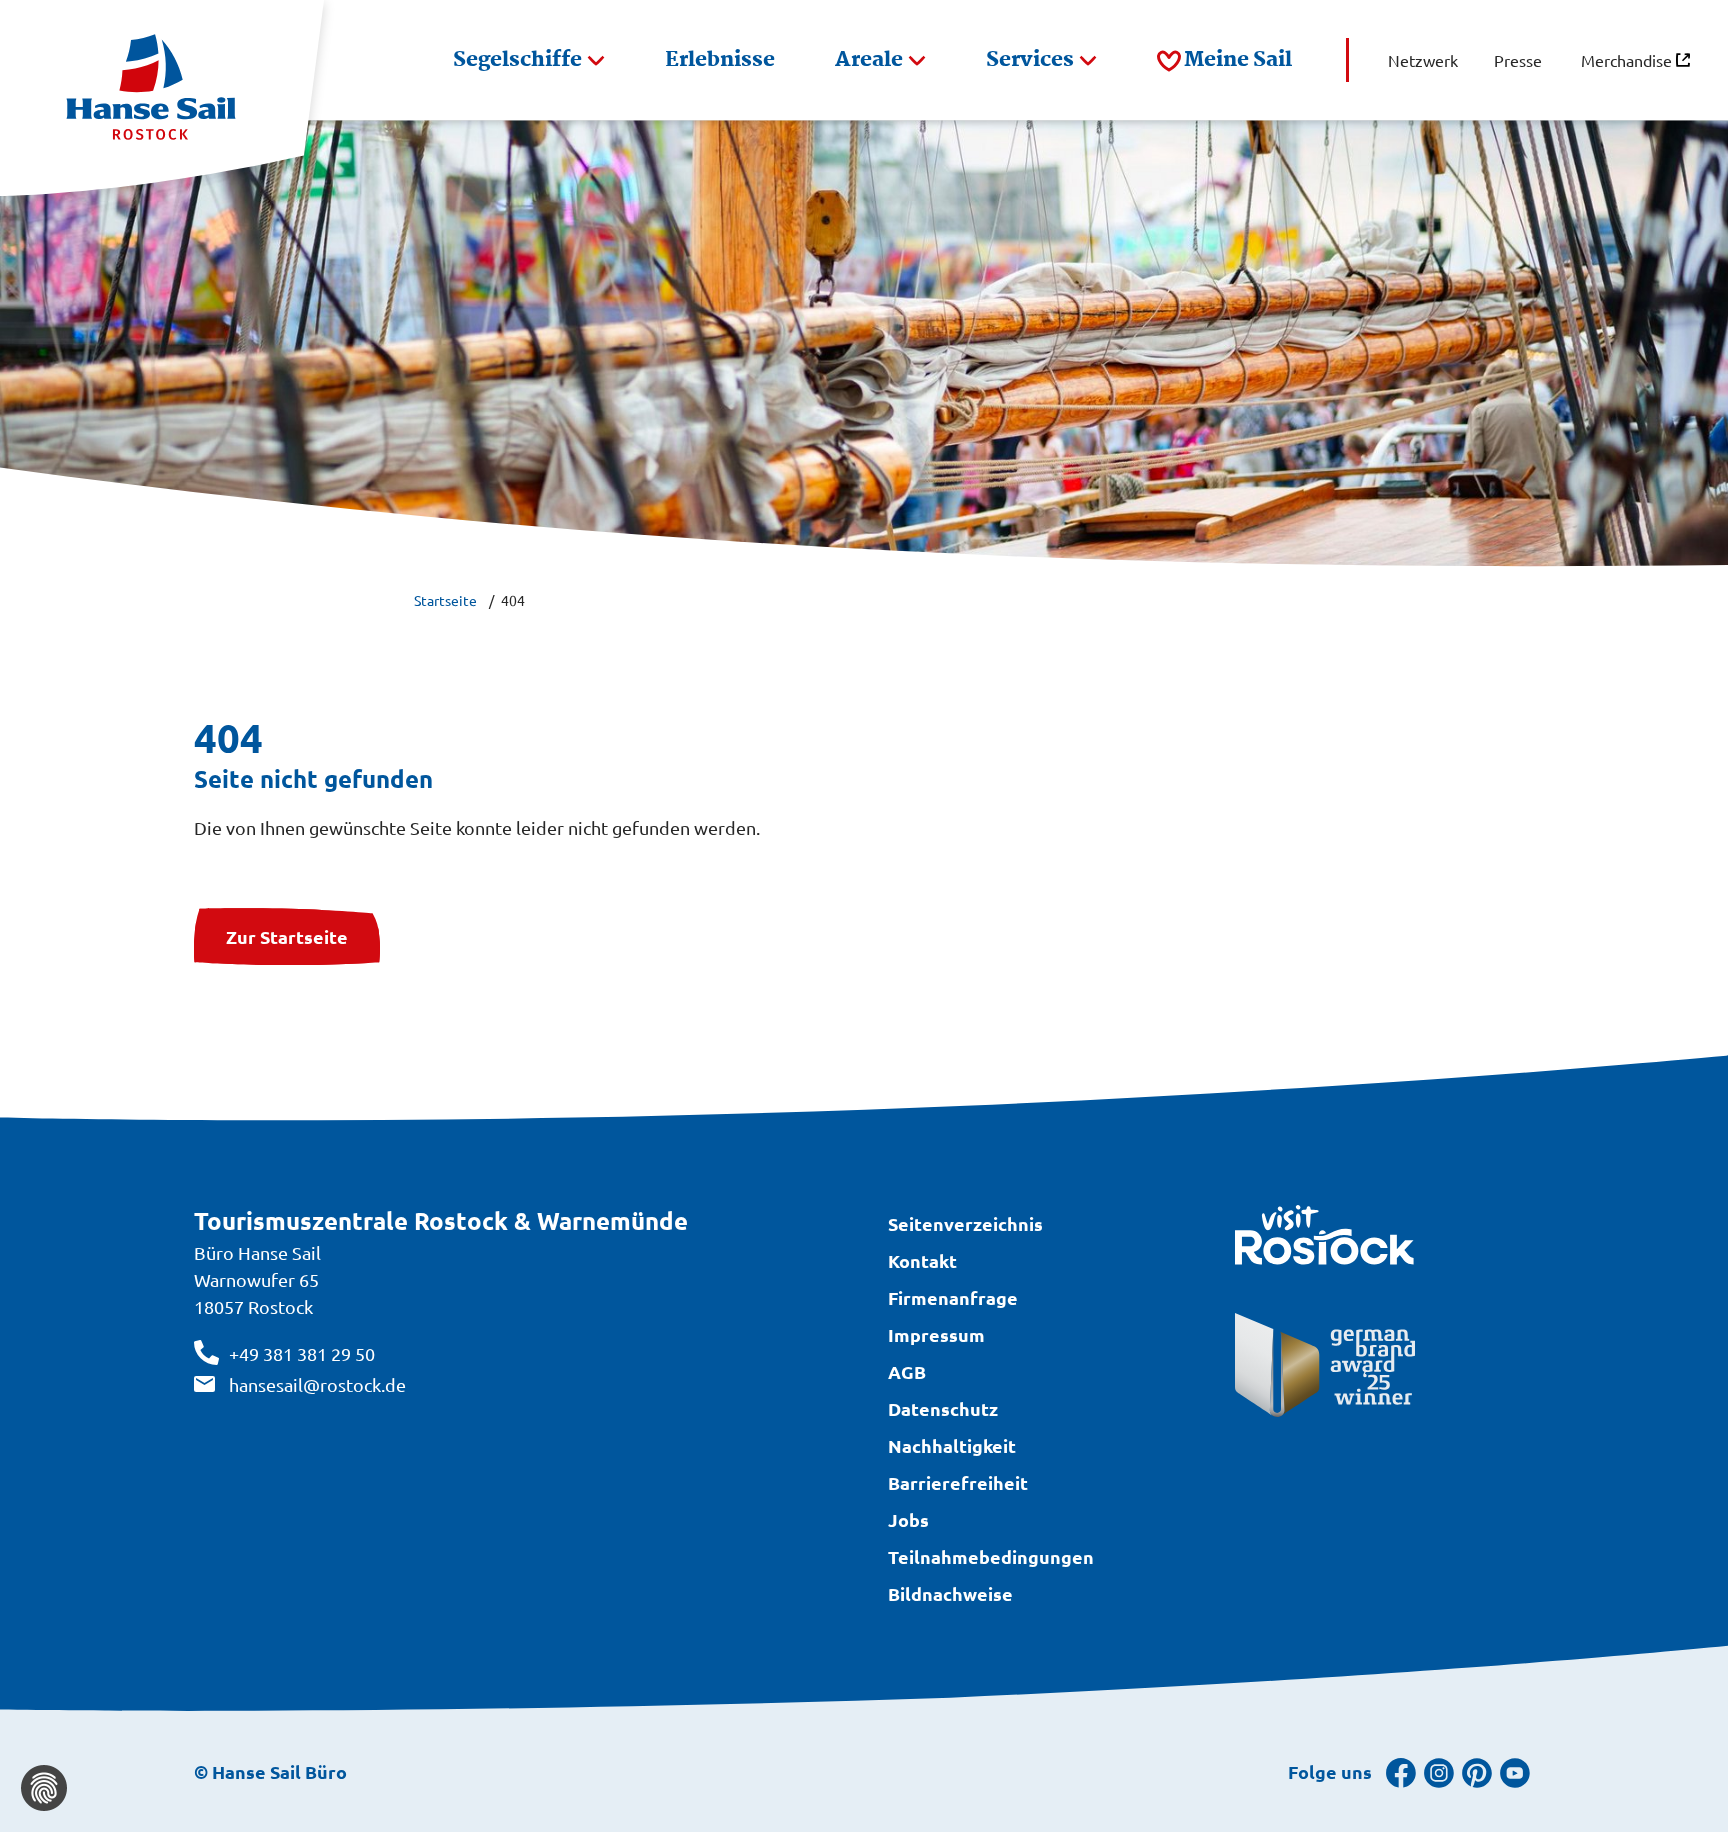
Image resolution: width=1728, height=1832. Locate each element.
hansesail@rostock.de (317, 1384)
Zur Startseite (287, 936)
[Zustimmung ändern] (44, 1788)
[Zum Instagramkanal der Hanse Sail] (1439, 1771)
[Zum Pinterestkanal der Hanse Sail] (1477, 1771)
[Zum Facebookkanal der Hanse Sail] (1401, 1771)
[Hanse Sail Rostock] (162, 98)
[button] (529, 60)
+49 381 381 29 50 (302, 1353)
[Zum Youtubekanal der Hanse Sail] (1515, 1771)
